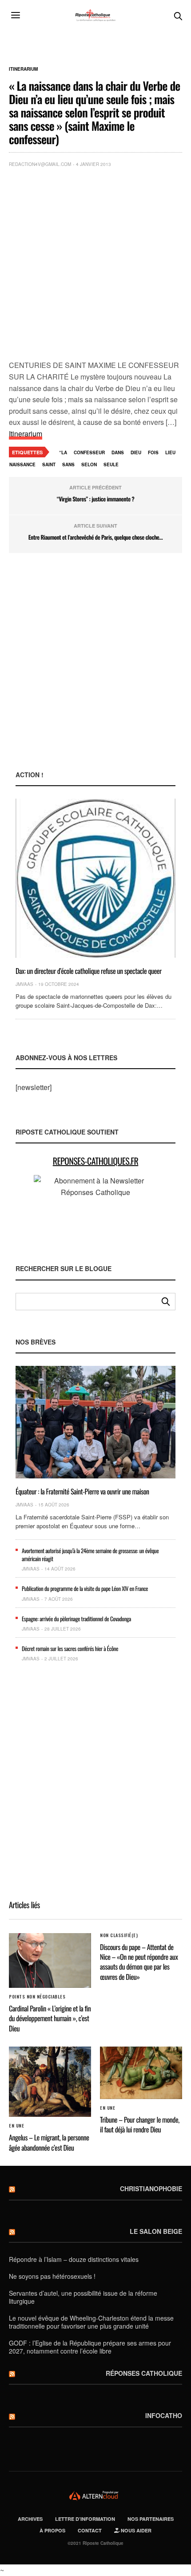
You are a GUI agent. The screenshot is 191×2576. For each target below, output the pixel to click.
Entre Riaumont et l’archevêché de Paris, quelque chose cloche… (95, 537)
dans (118, 452)
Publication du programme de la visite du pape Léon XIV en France (85, 1588)
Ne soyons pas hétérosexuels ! (52, 2276)
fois (153, 452)
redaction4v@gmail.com (40, 164)
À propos (52, 2530)
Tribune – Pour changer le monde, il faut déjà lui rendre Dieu (140, 2124)
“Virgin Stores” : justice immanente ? (96, 499)
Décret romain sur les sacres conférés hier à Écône (70, 1648)
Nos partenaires (151, 2519)
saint (49, 464)
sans (68, 464)
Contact (90, 2530)
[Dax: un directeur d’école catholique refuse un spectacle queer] (95, 878)
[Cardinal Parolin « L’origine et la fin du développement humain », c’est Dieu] (50, 1960)
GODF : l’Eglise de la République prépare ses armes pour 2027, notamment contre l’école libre (90, 2347)
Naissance (22, 464)
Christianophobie (151, 2188)
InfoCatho (164, 2415)
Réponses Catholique (144, 2373)
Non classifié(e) (119, 1935)
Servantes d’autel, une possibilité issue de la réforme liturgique (83, 2297)
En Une (16, 2126)
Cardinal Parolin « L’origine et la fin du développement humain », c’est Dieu (50, 2018)
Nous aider (135, 2530)
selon (89, 464)
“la (63, 452)
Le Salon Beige (156, 2231)
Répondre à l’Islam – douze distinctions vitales (74, 2259)
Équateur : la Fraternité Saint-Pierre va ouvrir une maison (82, 1491)
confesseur (89, 452)
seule (111, 464)
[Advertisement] (95, 266)
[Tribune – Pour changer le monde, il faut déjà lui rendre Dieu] (141, 2073)
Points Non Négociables (37, 1997)
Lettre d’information (85, 2519)
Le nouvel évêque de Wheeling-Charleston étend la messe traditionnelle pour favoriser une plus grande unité (91, 2322)
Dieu (136, 452)
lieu (170, 452)
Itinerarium (23, 69)
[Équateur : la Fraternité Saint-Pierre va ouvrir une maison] (95, 1422)
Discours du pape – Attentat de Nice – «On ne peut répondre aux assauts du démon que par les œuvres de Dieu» (139, 1962)
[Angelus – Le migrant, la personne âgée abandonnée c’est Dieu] (50, 2082)
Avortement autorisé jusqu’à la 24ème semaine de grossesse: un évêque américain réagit (90, 1554)
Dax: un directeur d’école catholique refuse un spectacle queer (89, 971)
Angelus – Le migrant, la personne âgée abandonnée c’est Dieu (49, 2142)
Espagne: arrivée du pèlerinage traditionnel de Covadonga (76, 1619)
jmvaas (24, 984)
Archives (30, 2519)
